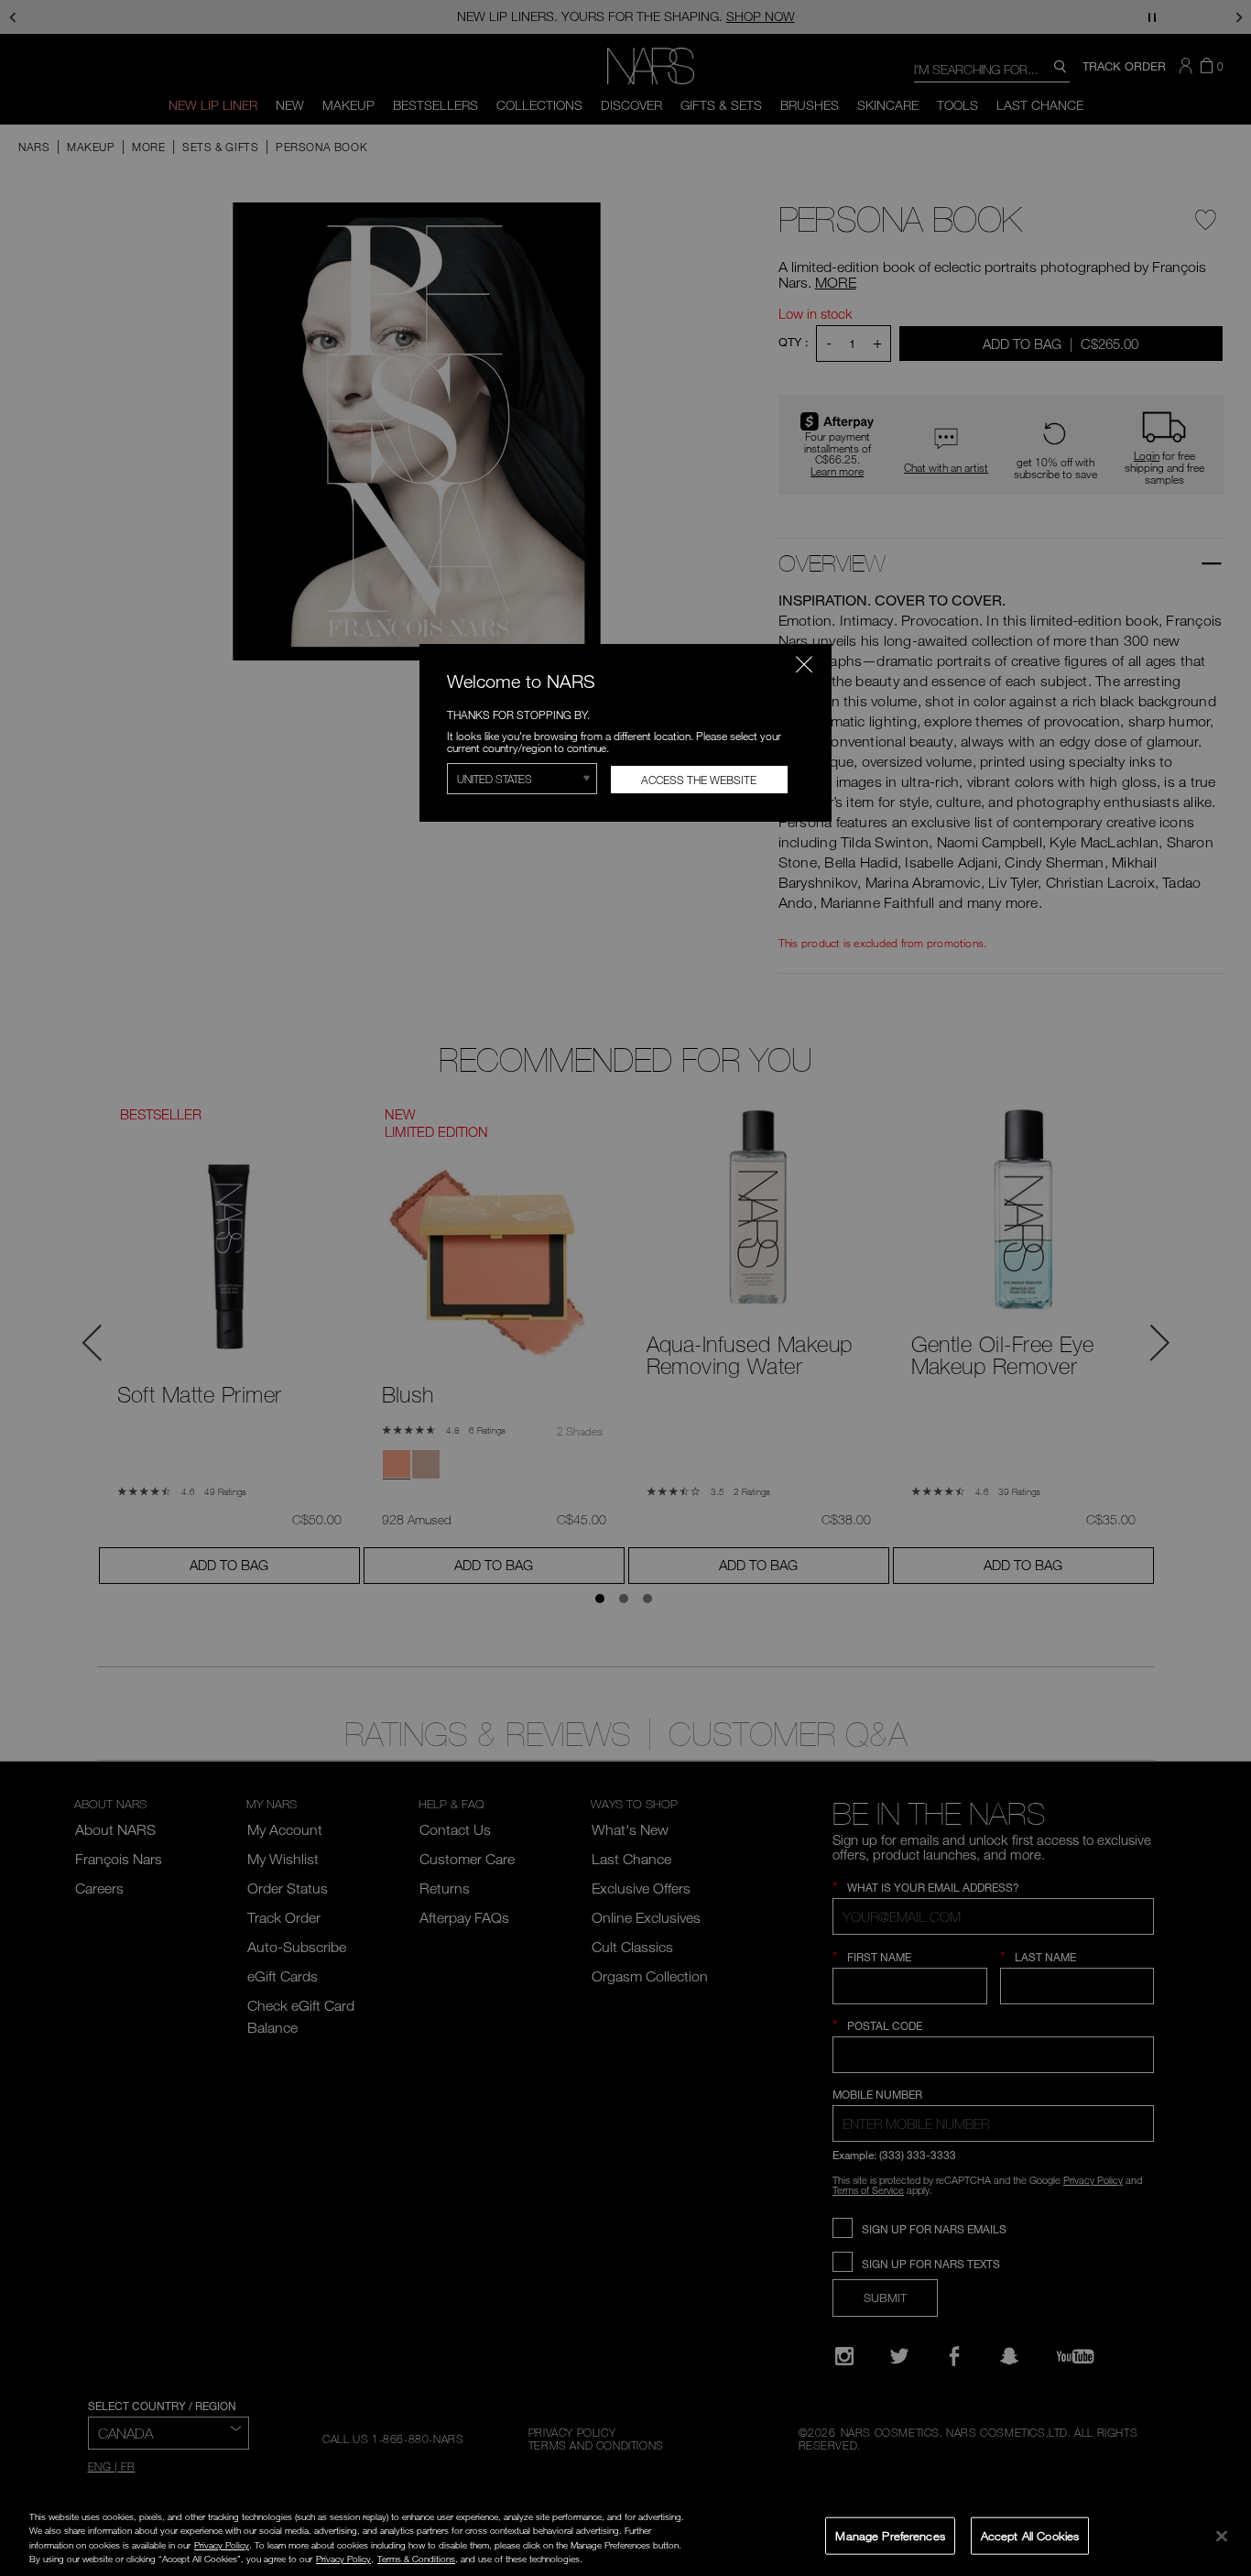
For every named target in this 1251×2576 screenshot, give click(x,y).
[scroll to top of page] (1220, 2438)
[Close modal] (804, 664)
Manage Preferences (890, 2535)
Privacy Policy (222, 2545)
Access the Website (699, 780)
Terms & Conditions (416, 2559)
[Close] (1222, 2536)
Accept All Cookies (1030, 2535)
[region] (625, 2538)
